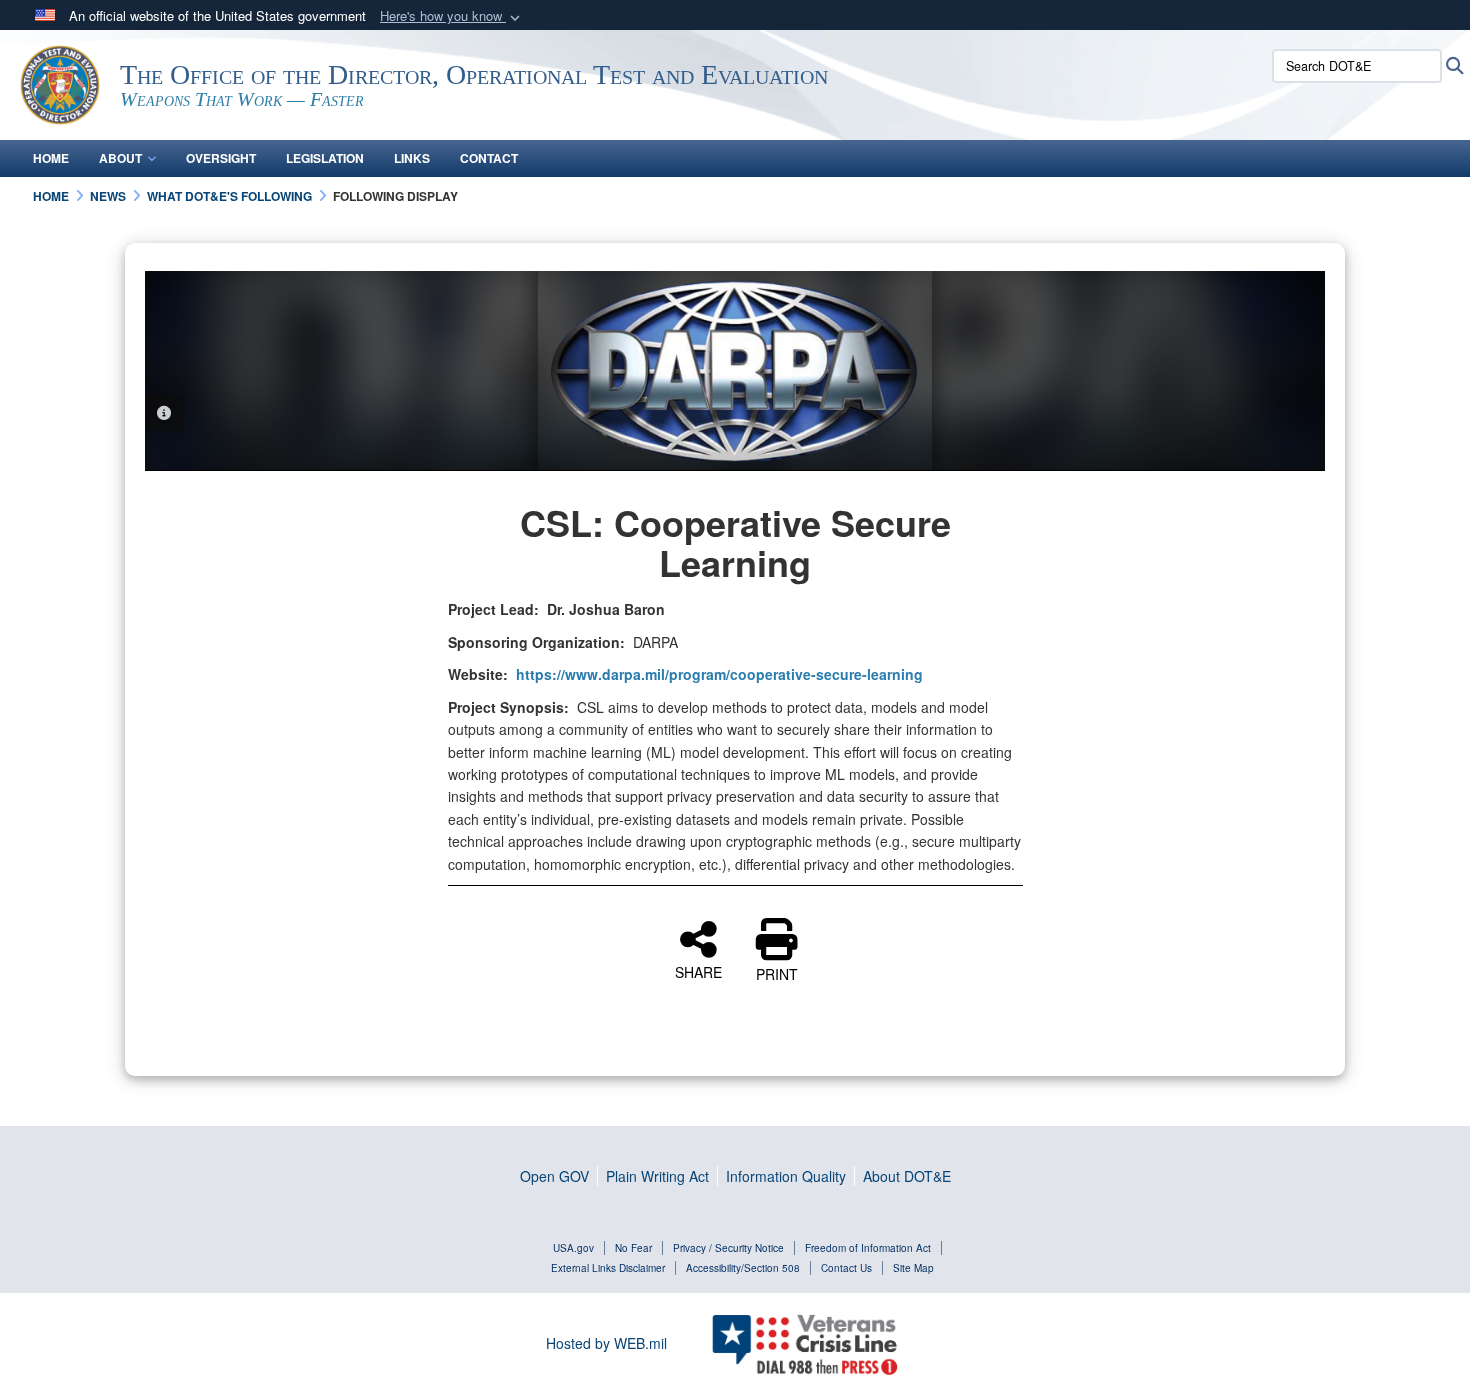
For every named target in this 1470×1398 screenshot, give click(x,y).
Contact (489, 158)
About (120, 158)
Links (412, 158)
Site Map (913, 1268)
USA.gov (573, 1248)
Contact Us (846, 1268)
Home (51, 158)
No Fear (633, 1248)
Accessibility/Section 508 (743, 1268)
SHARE (698, 971)
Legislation (325, 158)
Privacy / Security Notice (728, 1248)
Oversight (221, 158)
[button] (452, 16)
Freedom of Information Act (868, 1248)
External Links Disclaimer (608, 1268)
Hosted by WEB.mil (606, 1343)
